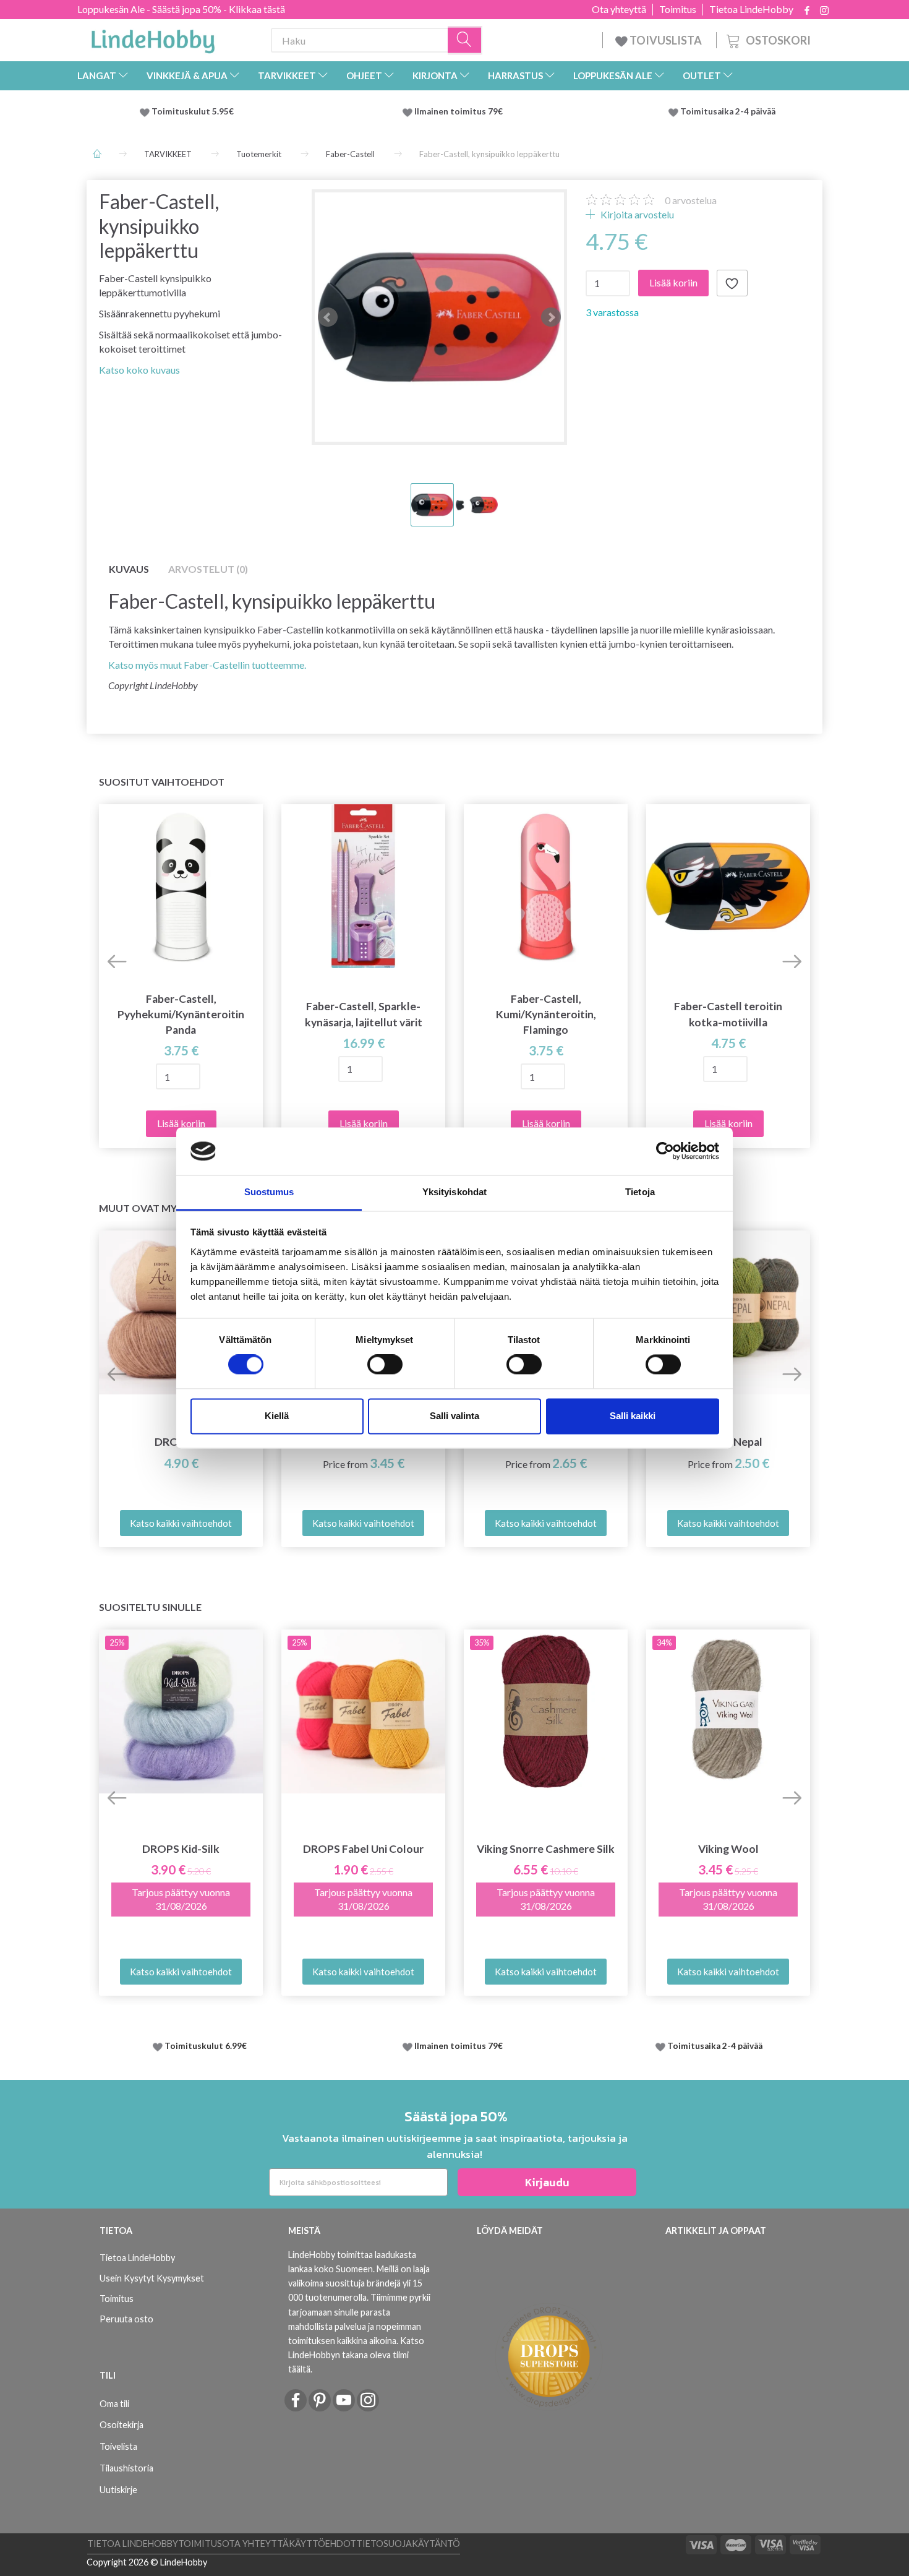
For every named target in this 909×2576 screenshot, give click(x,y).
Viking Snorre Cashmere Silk (546, 1849)
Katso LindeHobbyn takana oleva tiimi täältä (356, 2355)
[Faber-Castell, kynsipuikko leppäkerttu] (439, 317)
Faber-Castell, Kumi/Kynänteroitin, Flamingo (546, 1014)
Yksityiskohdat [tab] (454, 1192)
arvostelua (691, 200)
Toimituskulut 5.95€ (193, 111)
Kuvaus (129, 569)
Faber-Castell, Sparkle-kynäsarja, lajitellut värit (364, 1014)
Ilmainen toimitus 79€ (460, 111)
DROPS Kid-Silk (181, 1849)
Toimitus (678, 9)
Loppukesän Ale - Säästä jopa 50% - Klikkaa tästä (181, 9)
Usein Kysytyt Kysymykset (152, 2278)
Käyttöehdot (322, 2544)
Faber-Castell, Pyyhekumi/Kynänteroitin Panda (181, 1014)
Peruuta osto (126, 2319)
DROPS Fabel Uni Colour (363, 1849)
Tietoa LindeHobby (751, 9)
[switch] (385, 1365)
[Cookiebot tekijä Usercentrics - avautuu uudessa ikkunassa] (665, 1151)
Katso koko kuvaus (139, 370)
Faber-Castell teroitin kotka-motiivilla (728, 1014)
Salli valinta (454, 1416)
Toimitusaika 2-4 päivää (728, 111)
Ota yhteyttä (619, 9)
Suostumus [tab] (269, 1192)
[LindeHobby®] (153, 38)
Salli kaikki (633, 1416)
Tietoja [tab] (640, 1192)
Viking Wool (728, 1849)
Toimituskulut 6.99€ (206, 2046)
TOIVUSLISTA (666, 40)
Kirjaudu (547, 2182)
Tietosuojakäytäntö (408, 2544)
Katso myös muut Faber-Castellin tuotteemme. (207, 665)
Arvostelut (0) (208, 569)
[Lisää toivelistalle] (732, 283)
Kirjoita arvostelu (636, 214)
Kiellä (277, 1416)
